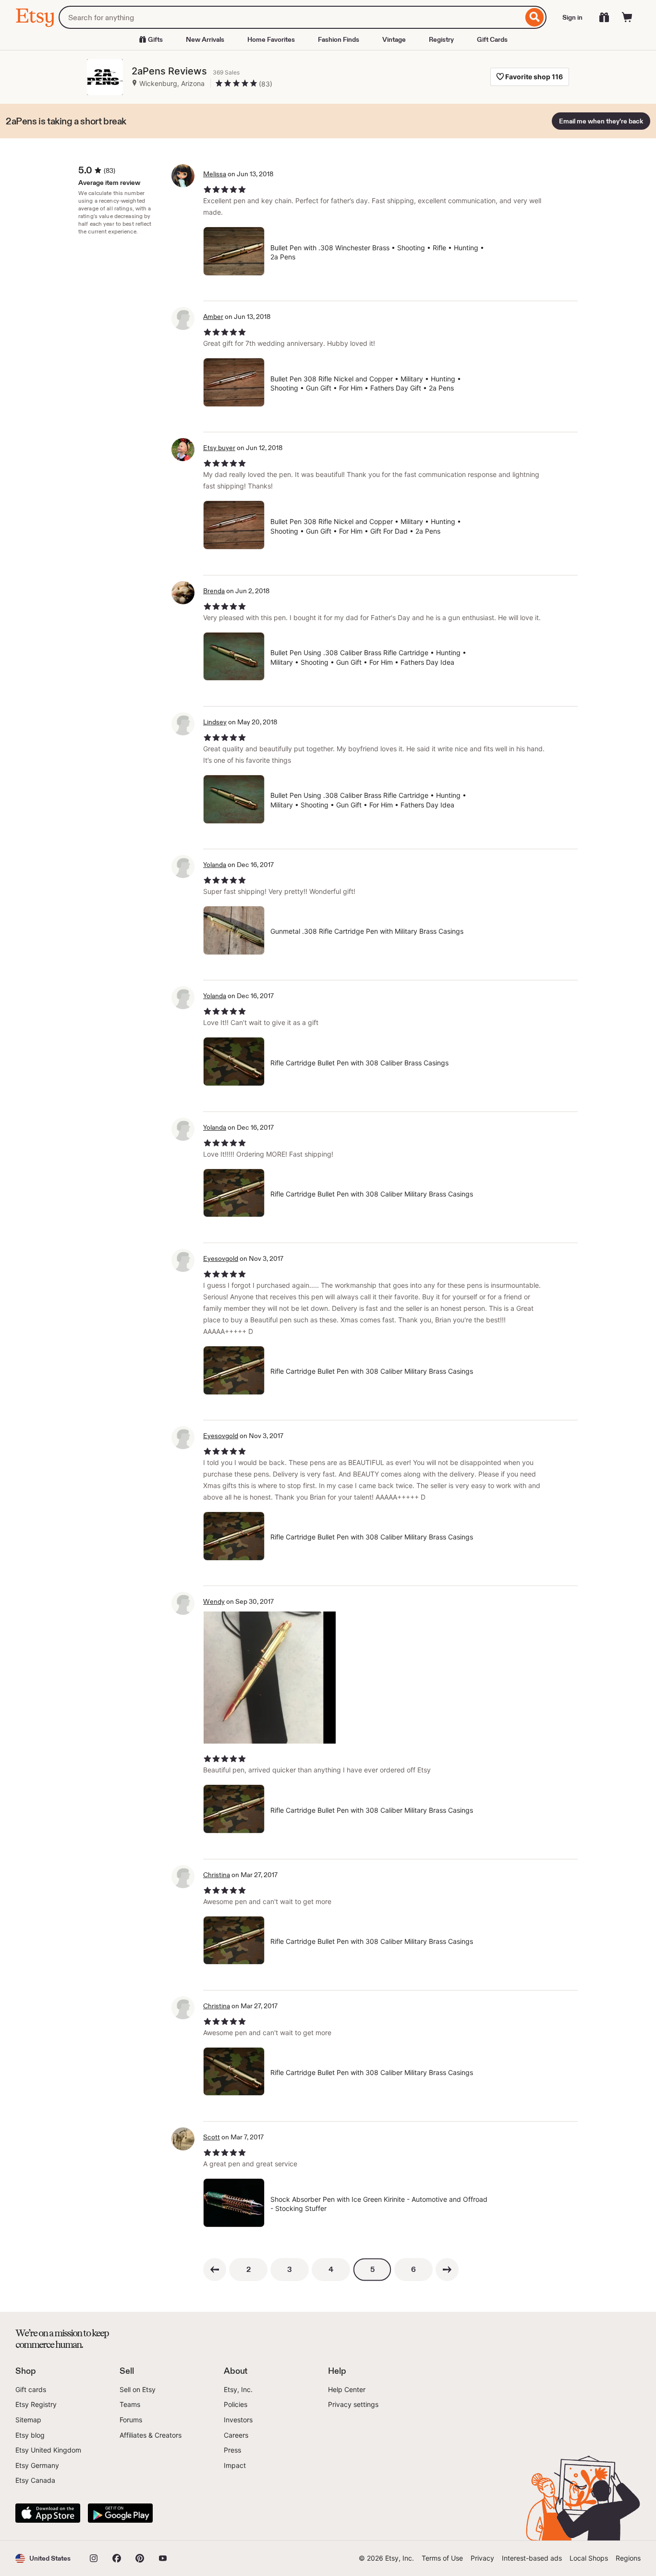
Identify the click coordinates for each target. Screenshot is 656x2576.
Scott (212, 2137)
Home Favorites (271, 39)
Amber (213, 317)
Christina (217, 1875)
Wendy (214, 1601)
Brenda (214, 591)
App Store (48, 2513)
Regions (628, 2558)
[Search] (535, 17)
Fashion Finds (339, 39)
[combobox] (291, 17)
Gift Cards (492, 39)
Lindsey (215, 722)
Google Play (120, 2513)
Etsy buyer (219, 448)
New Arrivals (205, 39)
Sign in (572, 17)
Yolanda (215, 865)
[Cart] (627, 17)
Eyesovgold (221, 1258)
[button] (43, 2558)
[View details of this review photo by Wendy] (270, 1678)
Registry (441, 39)
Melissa (215, 174)
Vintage (394, 39)
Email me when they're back (601, 121)
